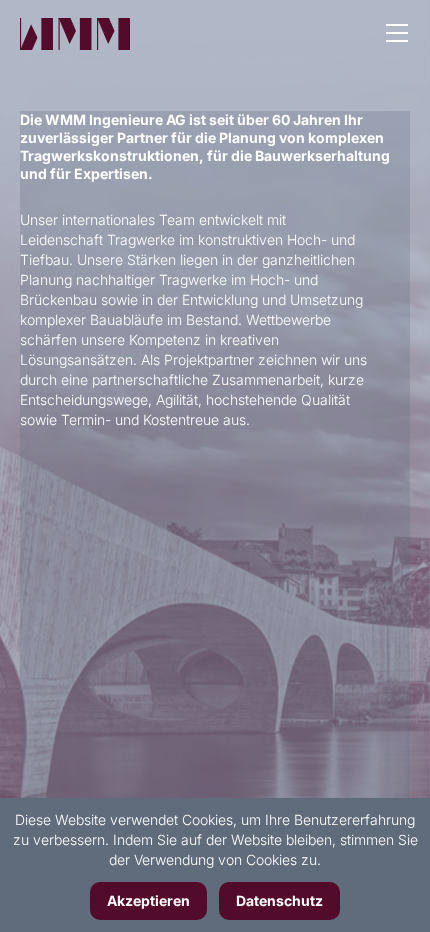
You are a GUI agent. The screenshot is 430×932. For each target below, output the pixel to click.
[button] (397, 35)
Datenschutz (279, 900)
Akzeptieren (148, 900)
